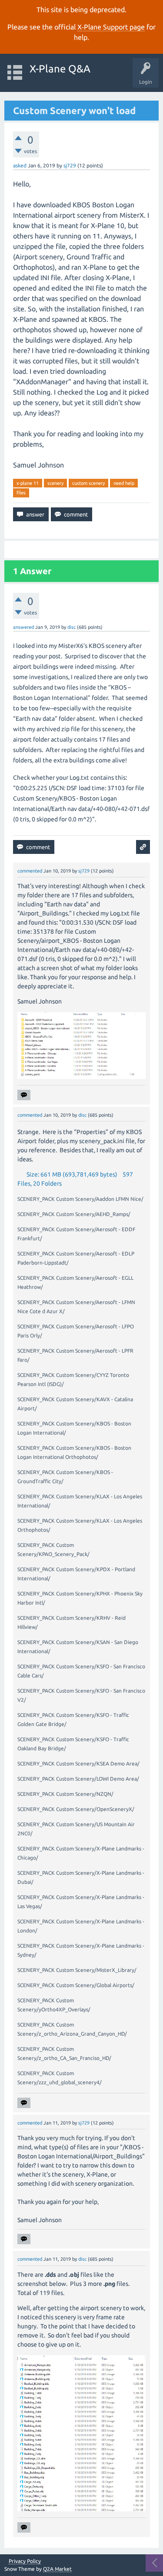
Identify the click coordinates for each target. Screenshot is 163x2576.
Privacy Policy (25, 2561)
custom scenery (88, 483)
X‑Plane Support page (111, 27)
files (21, 493)
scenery (55, 483)
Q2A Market (57, 2569)
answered (23, 627)
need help (124, 483)
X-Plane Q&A (60, 69)
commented (30, 871)
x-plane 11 (28, 483)
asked (20, 165)
